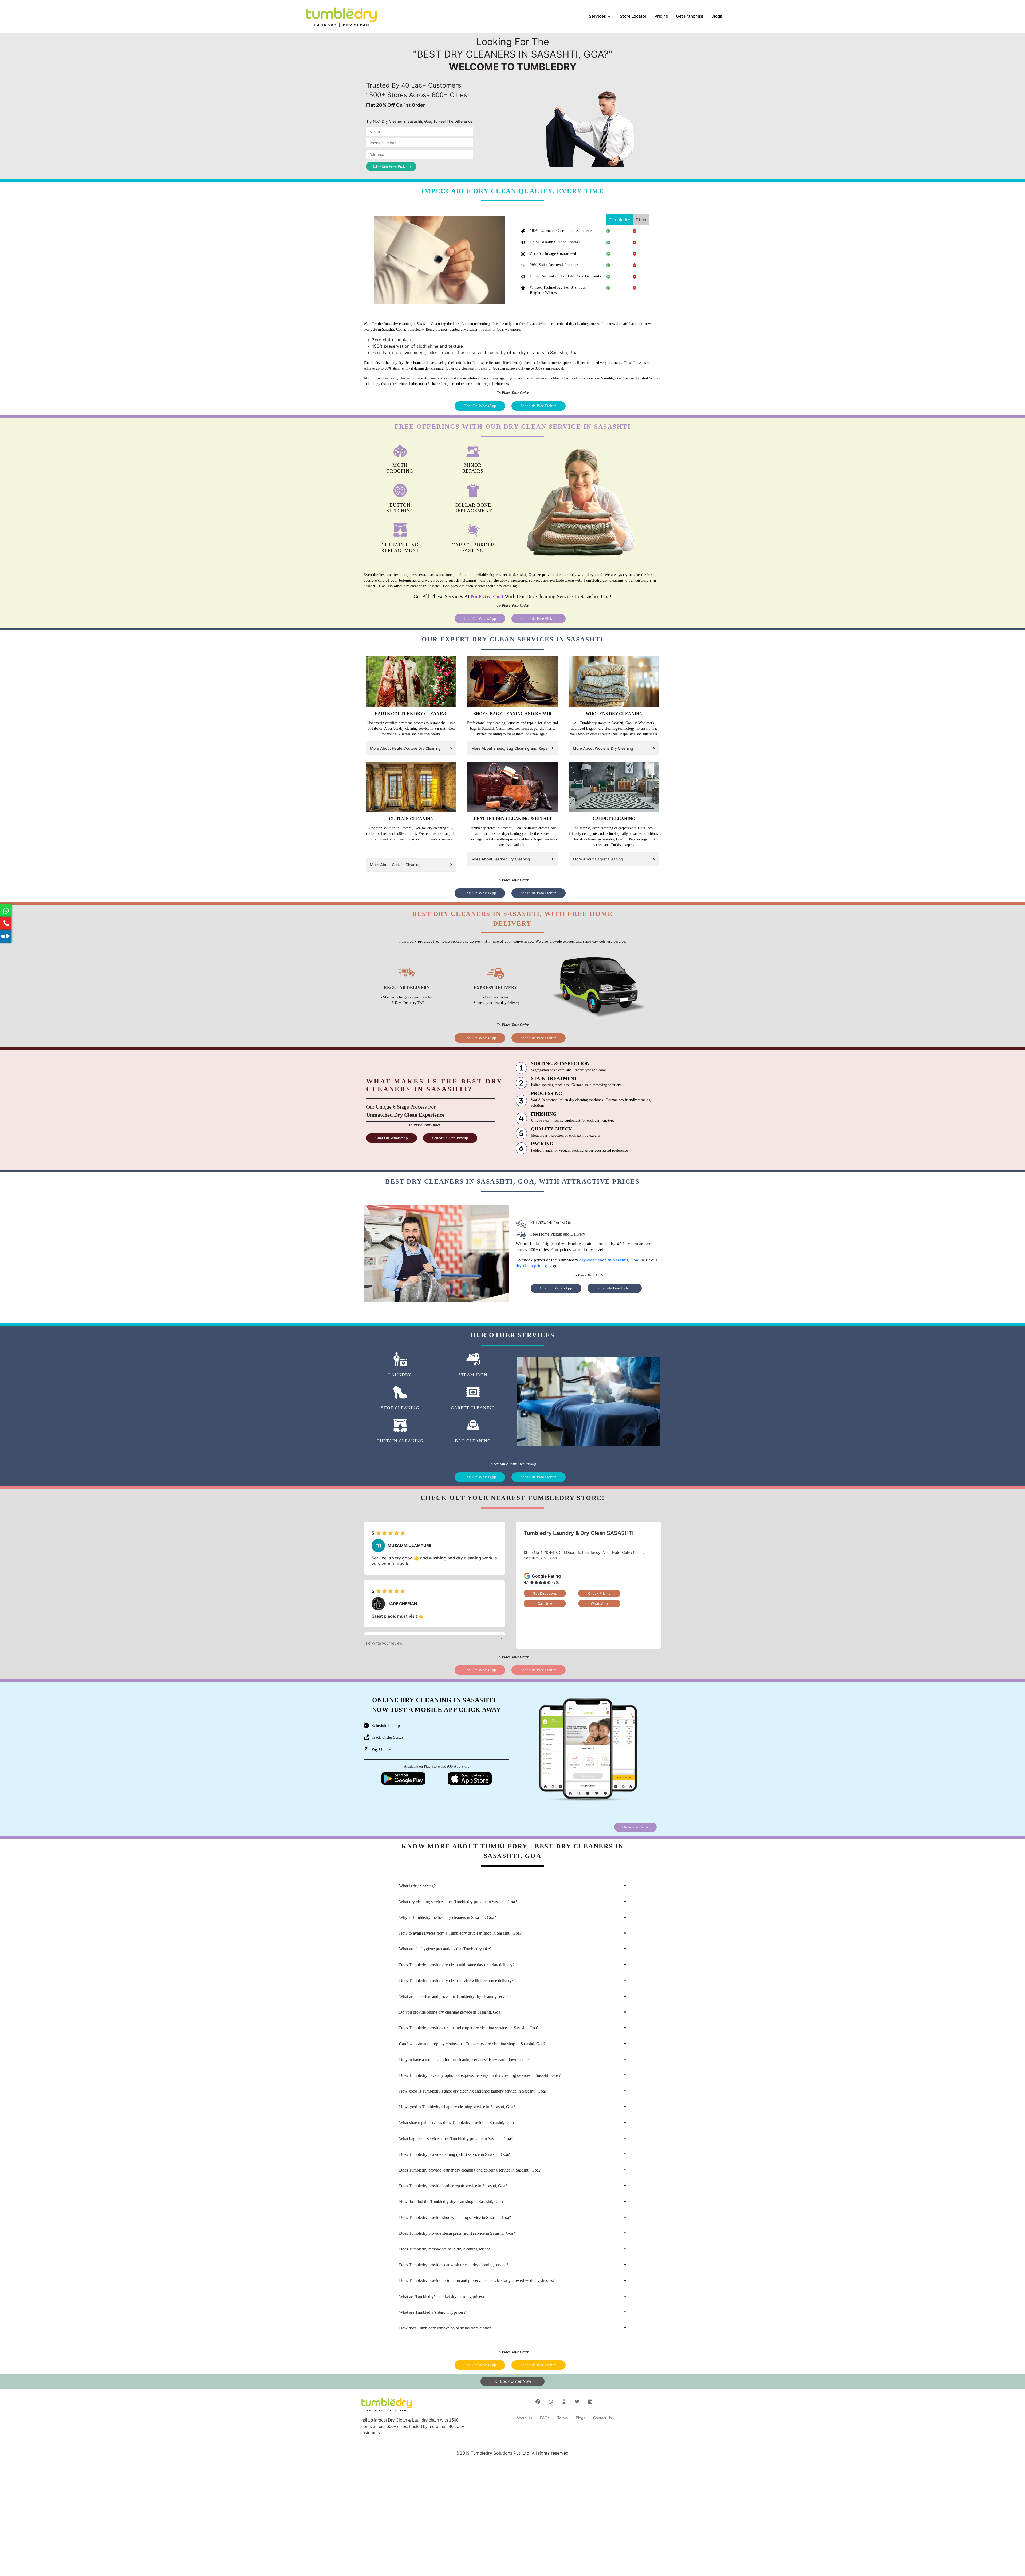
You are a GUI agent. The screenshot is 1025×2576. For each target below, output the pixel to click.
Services (597, 16)
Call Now (545, 1603)
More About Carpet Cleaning (598, 859)
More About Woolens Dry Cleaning (603, 748)
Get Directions (545, 1593)
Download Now (635, 1827)
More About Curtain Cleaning (395, 865)
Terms (563, 2418)
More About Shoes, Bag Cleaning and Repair (510, 748)
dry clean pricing (531, 1266)
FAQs (545, 2418)
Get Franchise (690, 16)
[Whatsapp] (551, 2402)
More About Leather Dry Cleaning (501, 859)
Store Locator (633, 16)
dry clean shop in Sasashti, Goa (609, 1260)
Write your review (387, 1643)
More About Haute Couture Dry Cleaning (405, 748)
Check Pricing (599, 1593)
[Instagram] (564, 2402)
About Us (524, 2418)
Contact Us (602, 2418)
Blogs (717, 16)
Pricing (661, 16)
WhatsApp (599, 1603)
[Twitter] (577, 2402)
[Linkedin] (590, 2402)
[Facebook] (538, 2402)
